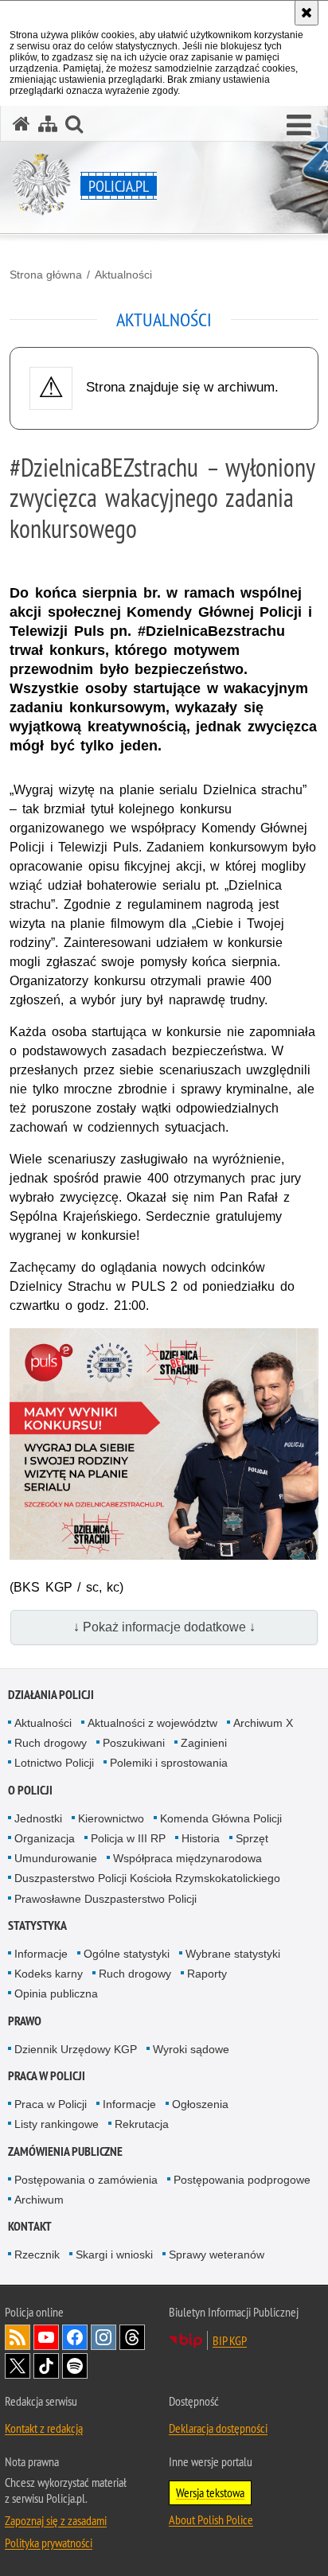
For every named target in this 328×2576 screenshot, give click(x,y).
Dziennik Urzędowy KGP (76, 2049)
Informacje (41, 1954)
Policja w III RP (128, 1838)
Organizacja (45, 1838)
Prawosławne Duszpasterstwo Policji (105, 1899)
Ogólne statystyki (127, 1954)
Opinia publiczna (56, 1993)
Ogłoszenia (200, 2104)
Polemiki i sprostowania (169, 1763)
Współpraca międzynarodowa (187, 1858)
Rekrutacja (142, 2124)
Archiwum (39, 2200)
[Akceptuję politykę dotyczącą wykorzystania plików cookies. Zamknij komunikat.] (307, 13)
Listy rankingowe (57, 2124)
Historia (201, 1838)
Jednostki (38, 1818)
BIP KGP (230, 2340)
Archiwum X (263, 1723)
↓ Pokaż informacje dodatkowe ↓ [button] (164, 1627)
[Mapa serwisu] (48, 124)
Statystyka (37, 1925)
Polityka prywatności (49, 2543)
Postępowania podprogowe (242, 2180)
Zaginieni (204, 1743)
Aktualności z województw (152, 1723)
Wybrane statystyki (233, 1954)
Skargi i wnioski (114, 2254)
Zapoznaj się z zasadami (56, 2520)
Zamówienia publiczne (65, 2151)
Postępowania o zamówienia (86, 2180)
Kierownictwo (111, 1818)
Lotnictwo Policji (54, 1763)
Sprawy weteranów (217, 2254)
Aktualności (123, 275)
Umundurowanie (56, 1858)
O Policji (30, 1790)
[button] (299, 126)
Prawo (25, 2021)
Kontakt (30, 2226)
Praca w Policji (47, 2076)
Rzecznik (37, 2254)
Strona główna (46, 275)
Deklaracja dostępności (218, 2428)
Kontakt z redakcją (44, 2428)
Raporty (207, 1974)
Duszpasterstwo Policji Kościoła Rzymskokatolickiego (147, 1878)
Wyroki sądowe (191, 2049)
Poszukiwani (134, 1743)
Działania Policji (51, 1695)
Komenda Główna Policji (221, 1818)
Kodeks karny (49, 1974)
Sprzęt (252, 1838)
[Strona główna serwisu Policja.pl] (21, 124)
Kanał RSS (18, 2337)
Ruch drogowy (51, 1743)
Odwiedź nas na (46, 2337)
